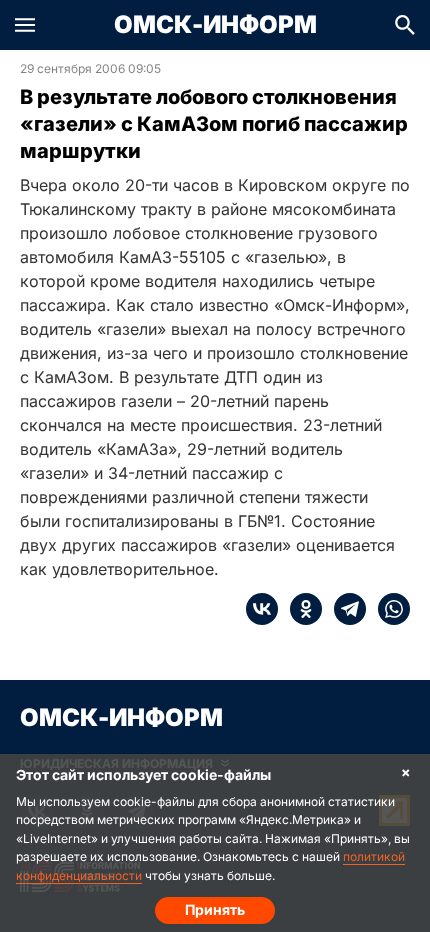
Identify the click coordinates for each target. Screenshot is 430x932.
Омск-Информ (215, 25)
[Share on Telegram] (344, 609)
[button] (25, 25)
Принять (215, 909)
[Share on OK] (300, 609)
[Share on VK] (262, 609)
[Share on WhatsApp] (388, 609)
